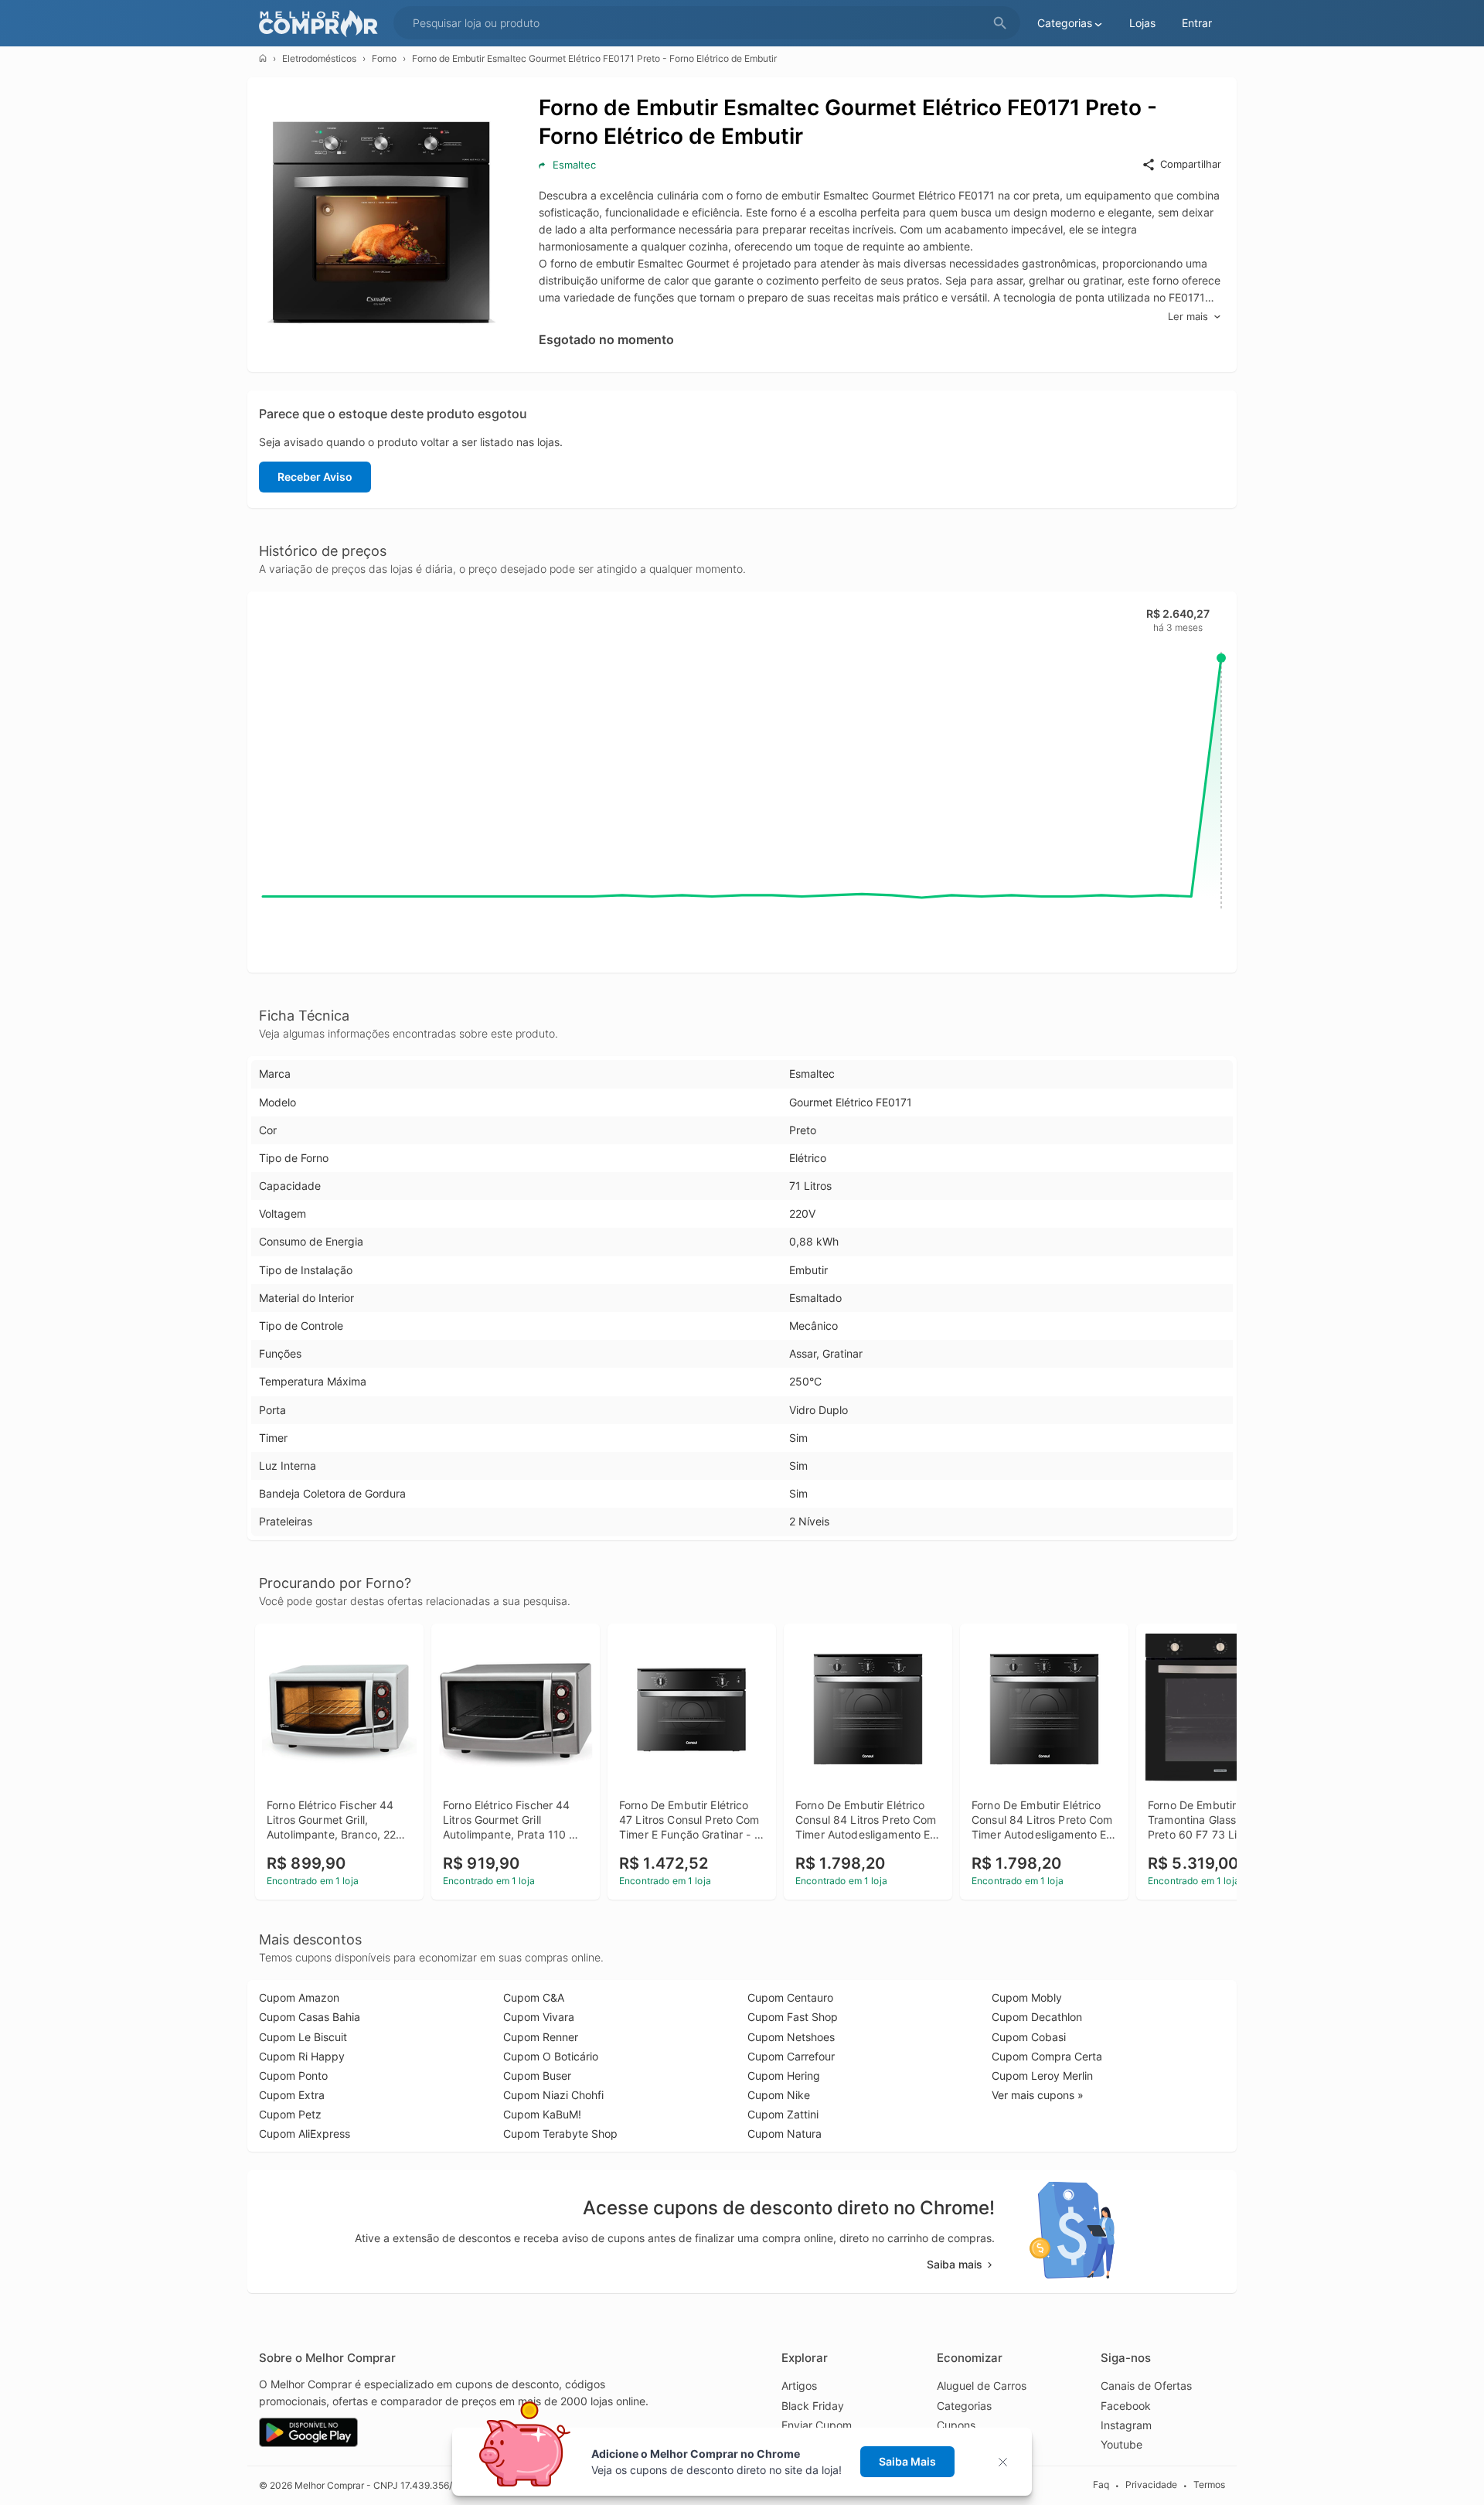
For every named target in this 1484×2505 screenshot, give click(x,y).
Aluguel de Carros (982, 2386)
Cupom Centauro (790, 1997)
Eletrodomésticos (319, 58)
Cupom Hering (784, 2076)
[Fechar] (1007, 2462)
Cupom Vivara (539, 2017)
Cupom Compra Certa (1047, 2056)
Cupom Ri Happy (302, 2056)
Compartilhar (1191, 164)
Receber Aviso (315, 477)
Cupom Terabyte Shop (560, 2134)
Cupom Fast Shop (793, 2017)
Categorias (964, 2406)
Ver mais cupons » (1038, 2095)
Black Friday (813, 2406)
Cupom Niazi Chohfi (553, 2095)
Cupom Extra (292, 2095)
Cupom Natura (785, 2134)
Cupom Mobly (1027, 1997)
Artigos (799, 2386)
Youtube (1122, 2444)
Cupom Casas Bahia (310, 2017)
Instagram (1126, 2425)
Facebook (1126, 2406)
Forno (384, 58)
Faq (1101, 2485)
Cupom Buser (537, 2076)
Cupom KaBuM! (542, 2114)
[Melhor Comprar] (322, 24)
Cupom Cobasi (1029, 2037)
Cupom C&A (534, 1997)
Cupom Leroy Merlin (1042, 2076)
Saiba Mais (907, 2461)
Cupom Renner (541, 2037)
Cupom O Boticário (551, 2056)
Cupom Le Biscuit (303, 2037)
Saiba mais (955, 2264)
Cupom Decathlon (1037, 2017)
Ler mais (1188, 316)
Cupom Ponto (293, 2076)
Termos (1209, 2485)
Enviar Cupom (817, 2425)
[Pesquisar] (1000, 24)
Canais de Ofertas (1146, 2386)
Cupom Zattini (783, 2114)
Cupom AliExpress (305, 2134)
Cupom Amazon (299, 1997)
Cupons (956, 2425)
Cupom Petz (290, 2114)
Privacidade (1151, 2485)
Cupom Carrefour (791, 2056)
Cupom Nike (779, 2095)
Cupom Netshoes (791, 2037)
